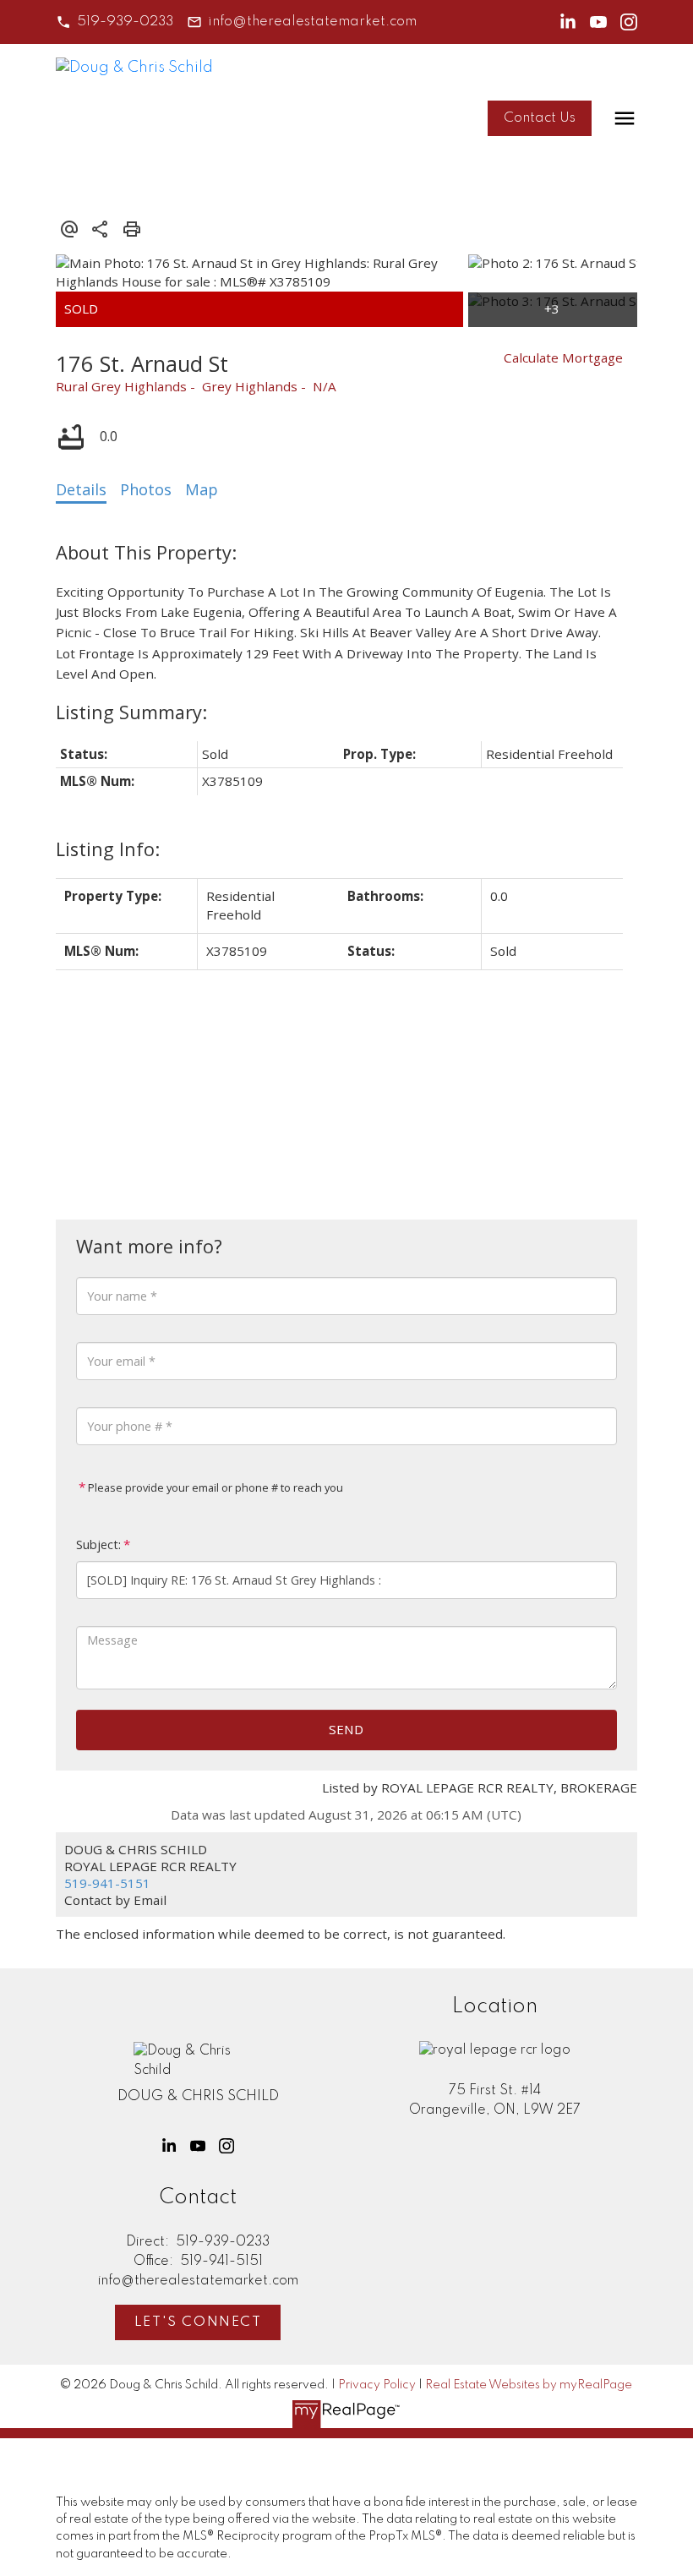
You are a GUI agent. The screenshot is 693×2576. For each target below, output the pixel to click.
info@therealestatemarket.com (312, 22)
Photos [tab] (146, 489)
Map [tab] (202, 489)
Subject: (98, 1545)
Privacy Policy (377, 2385)
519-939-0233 (125, 22)
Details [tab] (81, 489)
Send (346, 1729)
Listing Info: (108, 849)
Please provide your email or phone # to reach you (214, 1487)
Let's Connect (198, 2322)
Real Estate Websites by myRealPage (529, 2385)
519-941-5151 (107, 1883)
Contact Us (540, 118)
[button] (115, 22)
